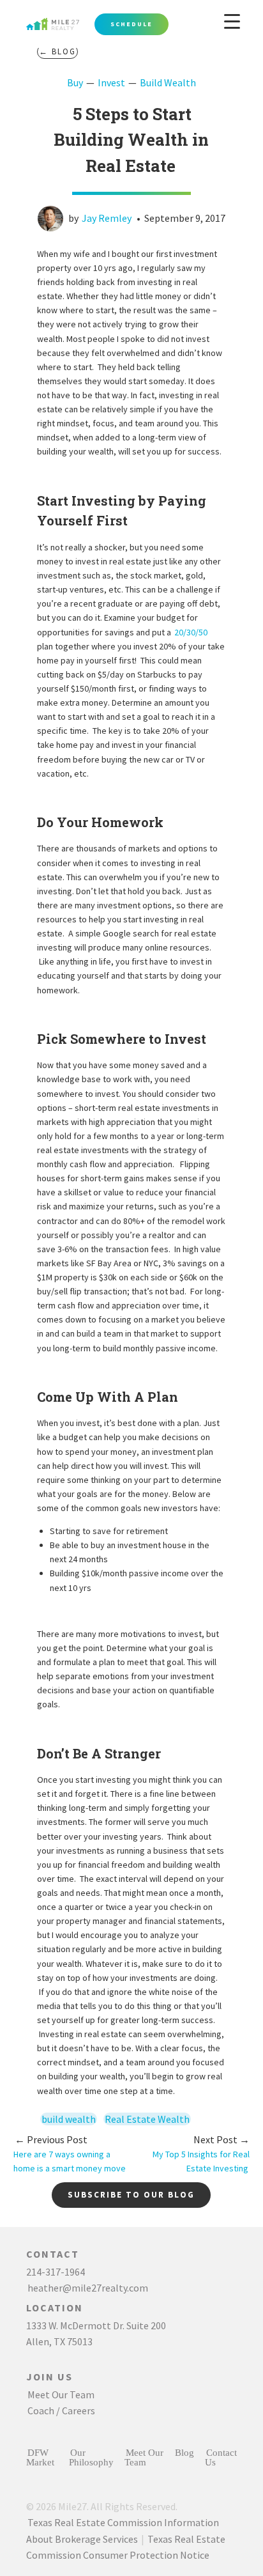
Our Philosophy (91, 2457)
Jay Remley (107, 218)
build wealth (69, 2119)
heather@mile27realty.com (88, 2288)
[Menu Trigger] (232, 21)
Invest (111, 82)
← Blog (57, 51)
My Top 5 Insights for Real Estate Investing (201, 2154)
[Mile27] (80, 19)
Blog (184, 2452)
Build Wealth (168, 82)
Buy (75, 82)
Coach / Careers (61, 2410)
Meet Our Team (61, 2394)
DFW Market (40, 2457)
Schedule (131, 24)
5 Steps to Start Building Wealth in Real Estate (131, 140)
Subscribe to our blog (131, 2195)
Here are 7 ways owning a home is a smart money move (70, 2154)
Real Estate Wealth (147, 2119)
